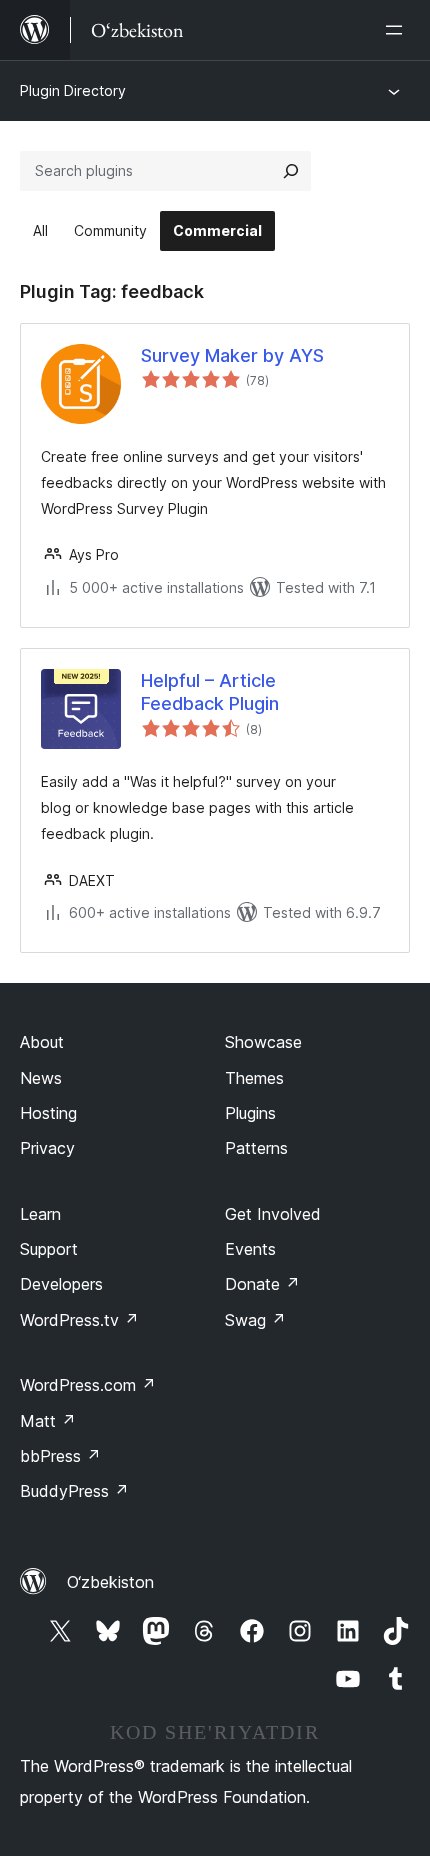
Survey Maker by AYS (232, 355)
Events (250, 1249)
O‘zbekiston (110, 1582)
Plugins (250, 1113)
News (41, 1078)
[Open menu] (398, 30)
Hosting (48, 1113)
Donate (262, 1284)
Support (49, 1249)
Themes (254, 1078)
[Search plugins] (291, 171)
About (42, 1042)
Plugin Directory (73, 90)
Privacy (47, 1148)
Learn (40, 1214)
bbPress (60, 1456)
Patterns (256, 1148)
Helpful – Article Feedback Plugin (210, 692)
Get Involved (273, 1214)
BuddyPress (74, 1491)
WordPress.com (88, 1385)
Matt (48, 1421)
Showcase (263, 1042)
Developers (61, 1284)
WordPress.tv (79, 1320)
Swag (255, 1320)
